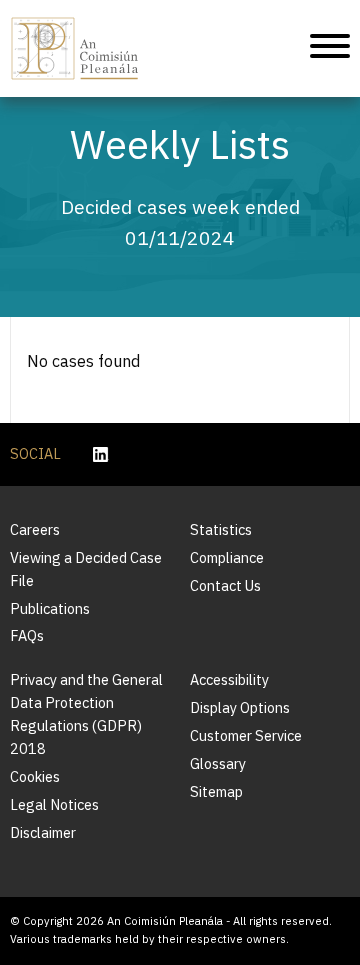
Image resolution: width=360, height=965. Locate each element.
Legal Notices (54, 804)
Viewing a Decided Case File (86, 569)
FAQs (27, 635)
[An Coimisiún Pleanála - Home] (75, 48)
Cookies (35, 776)
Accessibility (229, 679)
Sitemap (216, 791)
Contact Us (225, 585)
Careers (35, 529)
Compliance (227, 557)
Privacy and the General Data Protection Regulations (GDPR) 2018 (86, 714)
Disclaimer (43, 832)
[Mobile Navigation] (330, 49)
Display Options (240, 707)
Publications (50, 608)
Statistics (221, 529)
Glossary (218, 763)
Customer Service (246, 735)
